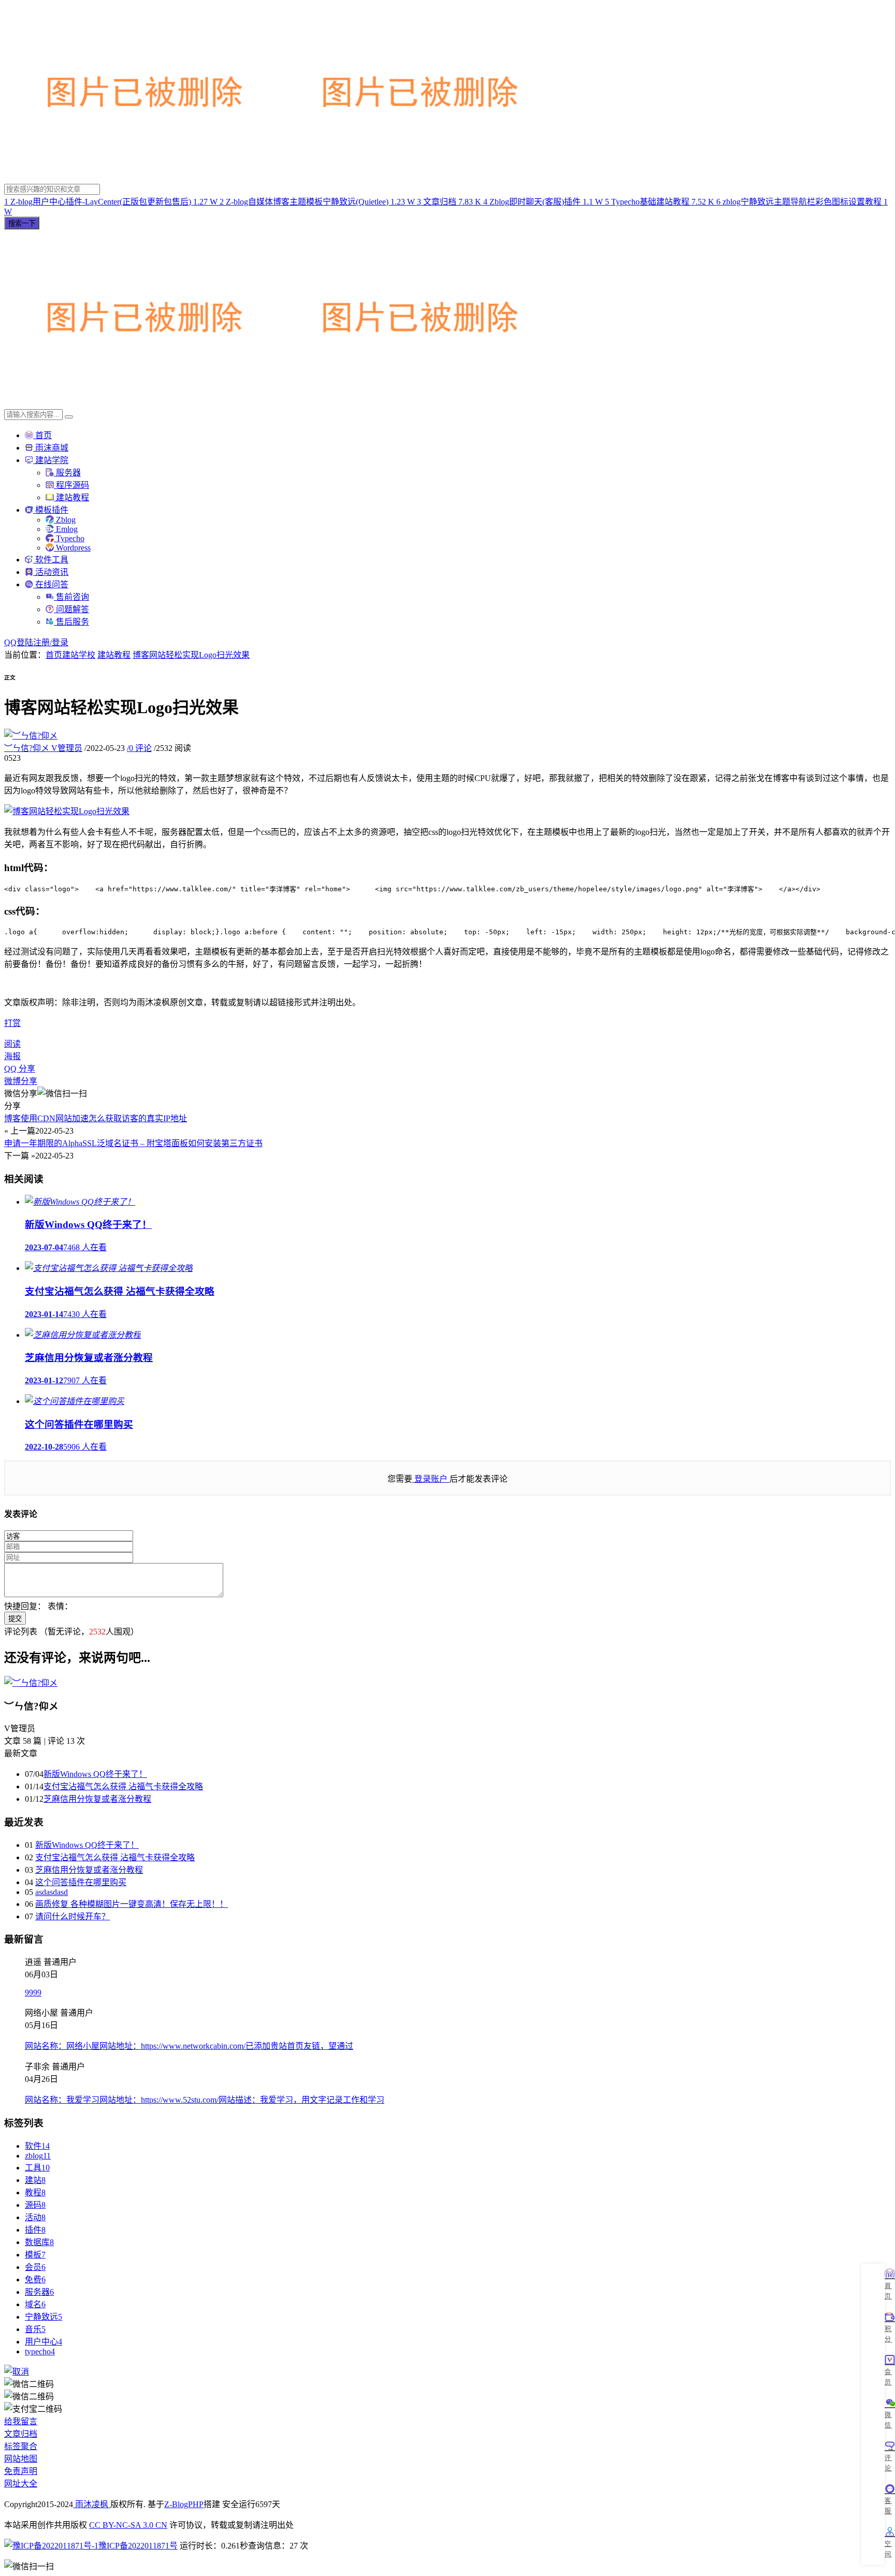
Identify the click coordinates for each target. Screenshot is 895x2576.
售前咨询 (71, 597)
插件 (35, 2230)
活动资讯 (51, 572)
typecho (40, 2351)
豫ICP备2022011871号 (138, 2546)
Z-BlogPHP (184, 2504)
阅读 (12, 1044)
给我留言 (21, 2421)
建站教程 (71, 497)
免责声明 (21, 2471)
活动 (35, 2217)
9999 (33, 1993)
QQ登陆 (19, 642)
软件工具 (51, 560)
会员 (35, 2267)
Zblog (65, 520)
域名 (35, 2304)
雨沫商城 (51, 448)
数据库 (39, 2242)
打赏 (12, 1023)
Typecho (69, 538)
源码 (35, 2205)
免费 (35, 2280)
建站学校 (79, 655)
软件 (37, 2146)
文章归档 (21, 2434)
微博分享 (21, 1081)
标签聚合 (21, 2446)
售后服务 (71, 622)
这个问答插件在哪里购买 (81, 1882)
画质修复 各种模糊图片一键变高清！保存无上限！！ (132, 1904)
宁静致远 (44, 2317)
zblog (38, 2156)
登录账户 (431, 1479)
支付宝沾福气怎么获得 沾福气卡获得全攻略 (123, 1786)
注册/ (42, 642)
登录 (60, 642)
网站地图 (21, 2459)
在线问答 (51, 584)
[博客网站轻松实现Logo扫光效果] (67, 811)
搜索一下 (22, 223)
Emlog (66, 529)
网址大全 (21, 2484)
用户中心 (44, 2342)
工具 (37, 2168)
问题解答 (71, 609)
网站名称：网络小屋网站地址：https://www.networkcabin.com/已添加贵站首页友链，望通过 (189, 2046)
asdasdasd (52, 1892)
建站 (35, 2180)
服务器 (67, 473)
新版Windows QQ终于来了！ (95, 1774)
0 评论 (139, 748)
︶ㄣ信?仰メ (43, 748)
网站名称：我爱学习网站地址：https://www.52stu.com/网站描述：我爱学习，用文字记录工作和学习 (205, 2100)
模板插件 (51, 510)
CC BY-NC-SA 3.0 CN (128, 2525)
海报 (12, 1056)
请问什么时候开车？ (73, 1916)
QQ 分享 (20, 1069)
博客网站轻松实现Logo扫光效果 (191, 655)
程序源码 (71, 485)
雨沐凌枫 (92, 2504)
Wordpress (72, 548)
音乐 (35, 2329)
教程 (35, 2193)
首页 (42, 435)
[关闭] (17, 2372)
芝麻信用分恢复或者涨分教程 (97, 1799)
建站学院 (51, 460)
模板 (35, 2255)
